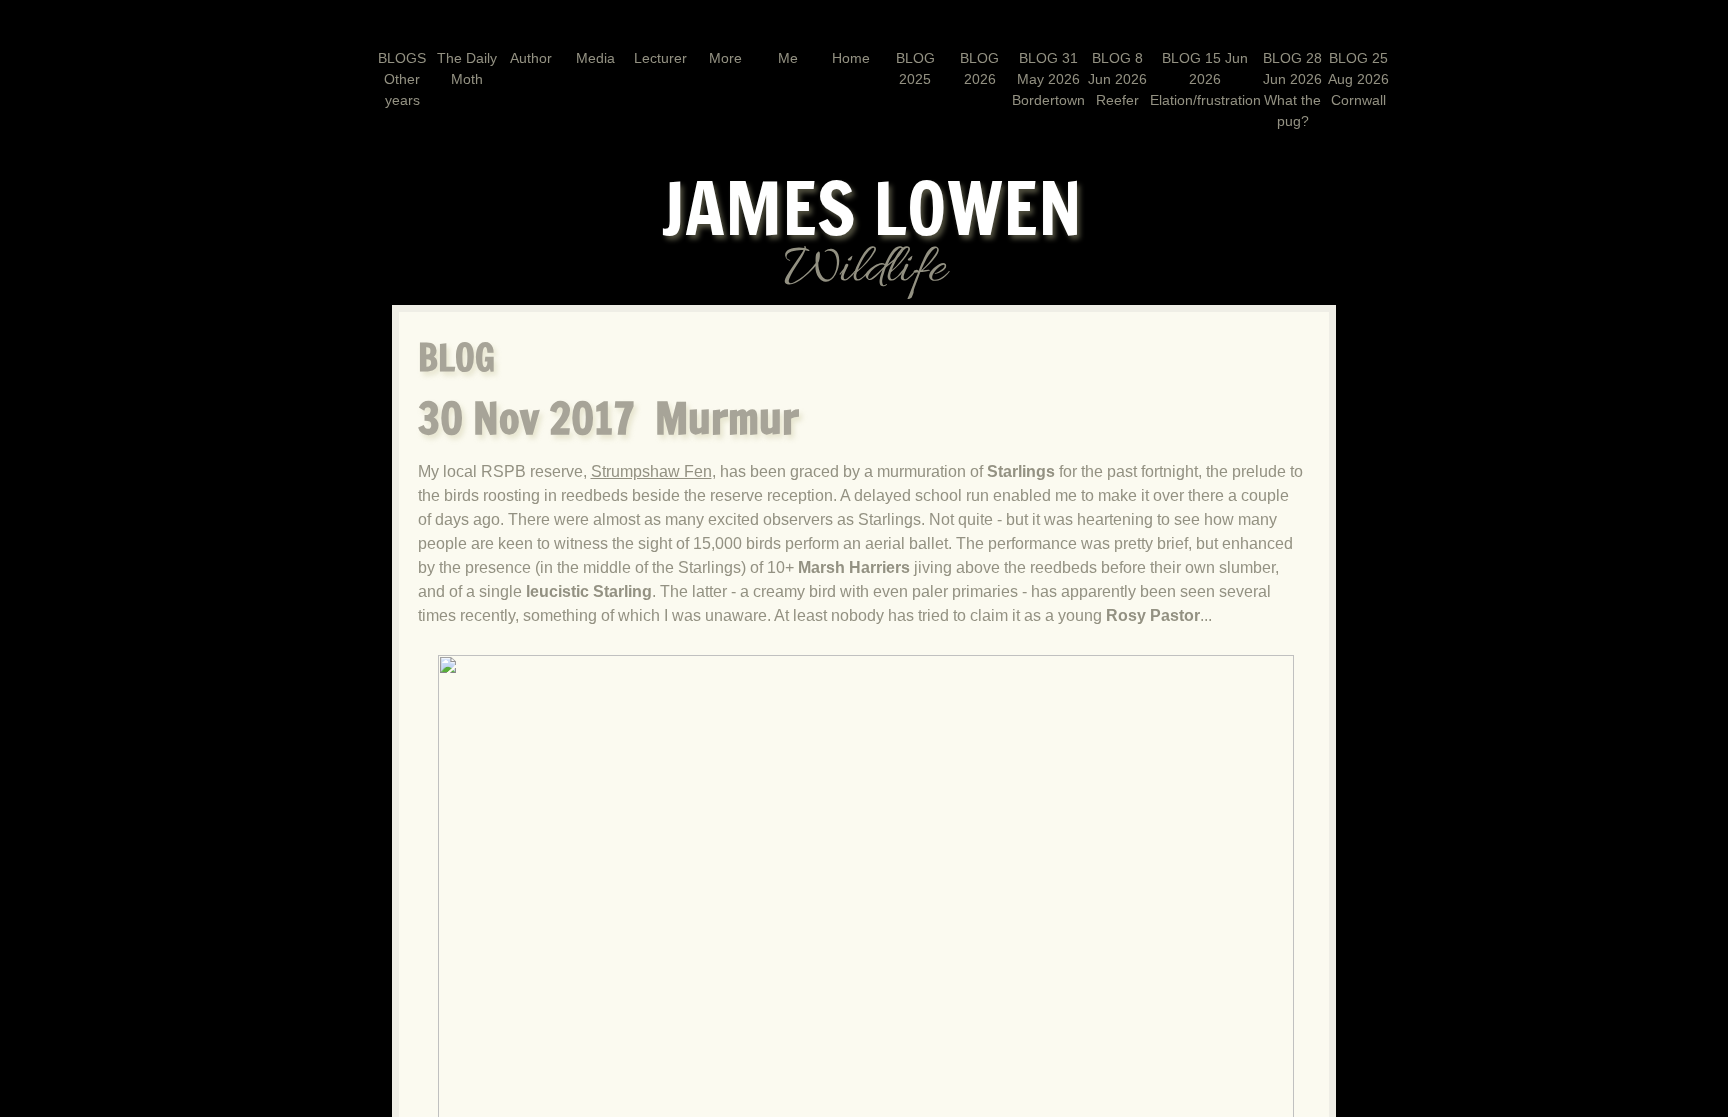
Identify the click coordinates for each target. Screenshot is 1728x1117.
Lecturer (660, 58)
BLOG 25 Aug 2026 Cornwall (1358, 79)
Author (531, 58)
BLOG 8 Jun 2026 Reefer (1117, 79)
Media (595, 58)
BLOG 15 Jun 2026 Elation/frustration (1205, 79)
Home (851, 58)
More (725, 58)
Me (788, 58)
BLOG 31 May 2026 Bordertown (1048, 79)
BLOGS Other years (402, 79)
